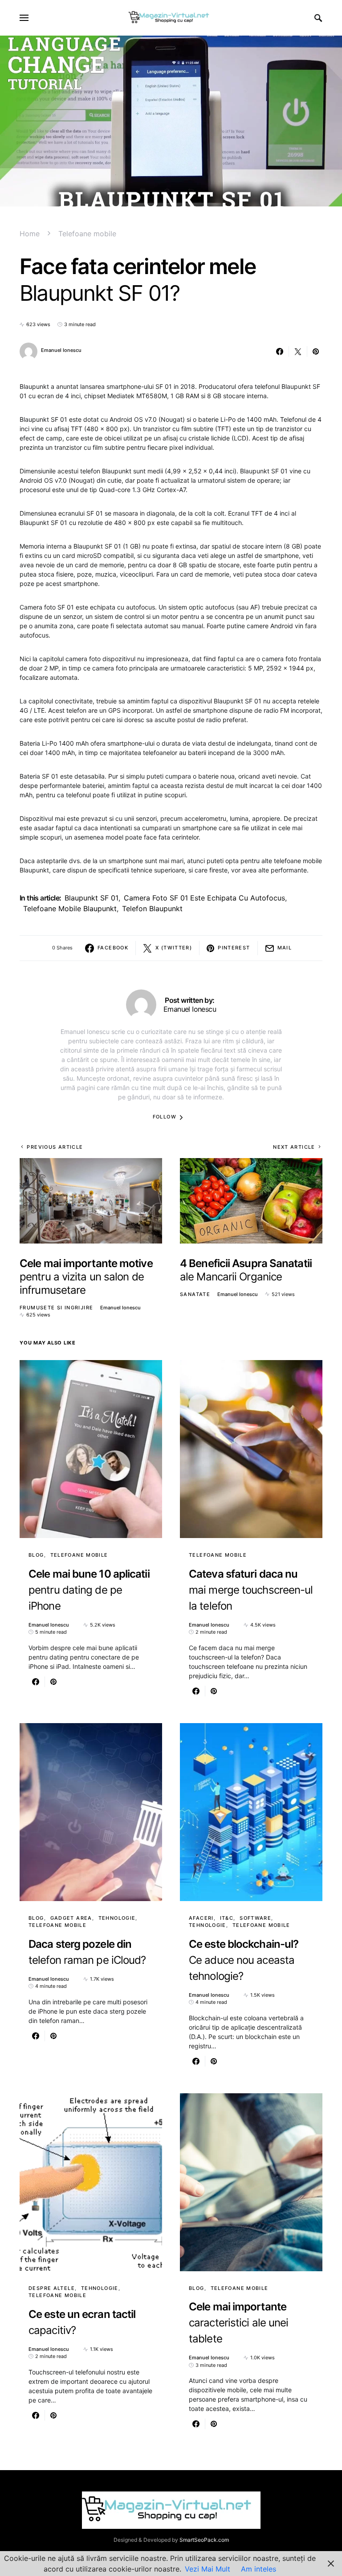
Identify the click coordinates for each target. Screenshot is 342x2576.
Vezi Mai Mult (208, 2569)
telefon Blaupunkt (152, 908)
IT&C (227, 1918)
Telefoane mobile (87, 234)
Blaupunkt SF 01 (92, 898)
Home (30, 234)
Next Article (294, 1147)
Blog (36, 1555)
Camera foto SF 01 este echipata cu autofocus (204, 898)
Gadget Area (71, 1918)
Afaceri (201, 1918)
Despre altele (52, 2288)
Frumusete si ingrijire (56, 1308)
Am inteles (259, 2569)
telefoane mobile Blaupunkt (70, 908)
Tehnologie (117, 1918)
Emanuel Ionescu (61, 350)
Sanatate (195, 1294)
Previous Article (55, 1147)
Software (255, 1918)
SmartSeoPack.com (204, 2540)
